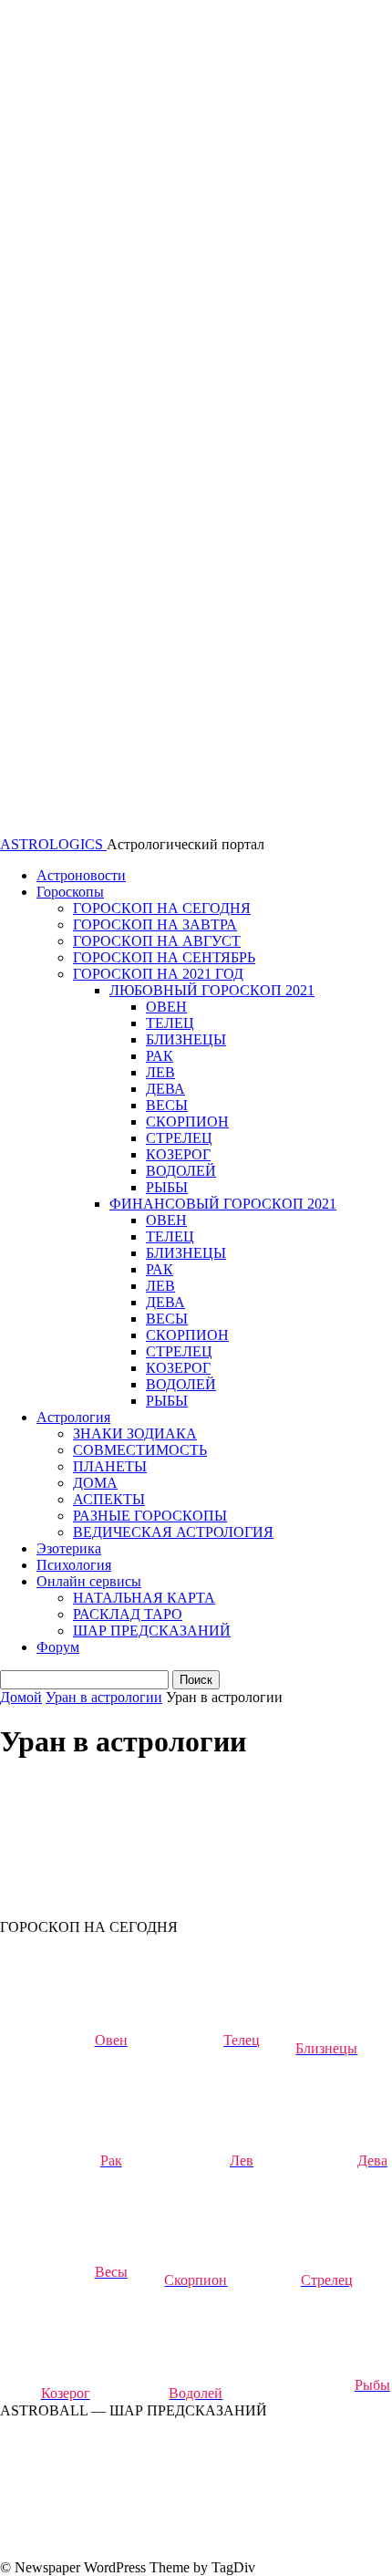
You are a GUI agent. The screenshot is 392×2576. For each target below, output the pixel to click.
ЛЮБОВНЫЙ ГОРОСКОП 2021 (212, 990)
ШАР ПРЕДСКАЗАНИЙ (152, 1631)
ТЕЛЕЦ (170, 1023)
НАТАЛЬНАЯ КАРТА (144, 1598)
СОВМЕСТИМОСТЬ (140, 1450)
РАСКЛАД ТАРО (128, 1614)
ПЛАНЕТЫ (110, 1466)
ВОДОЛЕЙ (181, 1171)
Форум (58, 1647)
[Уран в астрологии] (137, 1911)
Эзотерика (69, 1548)
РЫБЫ (167, 1187)
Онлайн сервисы (89, 1581)
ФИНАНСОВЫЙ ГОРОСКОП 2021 (223, 1204)
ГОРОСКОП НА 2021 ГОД (158, 974)
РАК (160, 1056)
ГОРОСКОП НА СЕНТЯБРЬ (164, 957)
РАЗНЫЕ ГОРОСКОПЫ (150, 1516)
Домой (21, 1697)
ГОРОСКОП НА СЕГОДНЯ (162, 908)
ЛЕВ (160, 1072)
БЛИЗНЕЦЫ (186, 1039)
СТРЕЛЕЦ (179, 1138)
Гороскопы (70, 892)
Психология (74, 1565)
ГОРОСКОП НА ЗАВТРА (155, 924)
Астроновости (81, 875)
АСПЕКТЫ (109, 1499)
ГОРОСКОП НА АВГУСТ (157, 941)
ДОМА (95, 1483)
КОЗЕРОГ (178, 1154)
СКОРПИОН (187, 1122)
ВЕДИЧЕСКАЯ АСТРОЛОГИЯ (173, 1532)
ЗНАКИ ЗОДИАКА (135, 1433)
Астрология (73, 1417)
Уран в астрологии (104, 1697)
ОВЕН (166, 1007)
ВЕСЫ (167, 1105)
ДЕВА (165, 1089)
